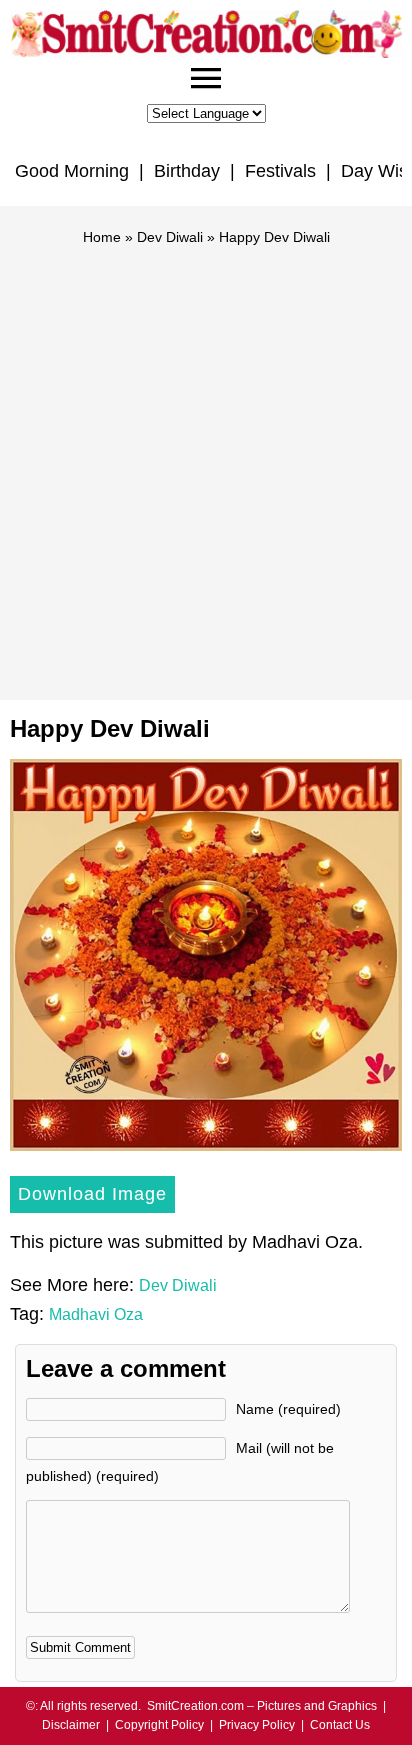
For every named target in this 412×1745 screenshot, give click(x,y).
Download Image (92, 1194)
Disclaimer (71, 1725)
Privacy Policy (257, 1725)
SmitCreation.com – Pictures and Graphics (262, 1706)
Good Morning (72, 171)
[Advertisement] (206, 464)
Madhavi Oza (96, 1314)
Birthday (187, 171)
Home (102, 237)
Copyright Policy (159, 1725)
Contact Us (340, 1725)
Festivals (280, 171)
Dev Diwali (170, 237)
